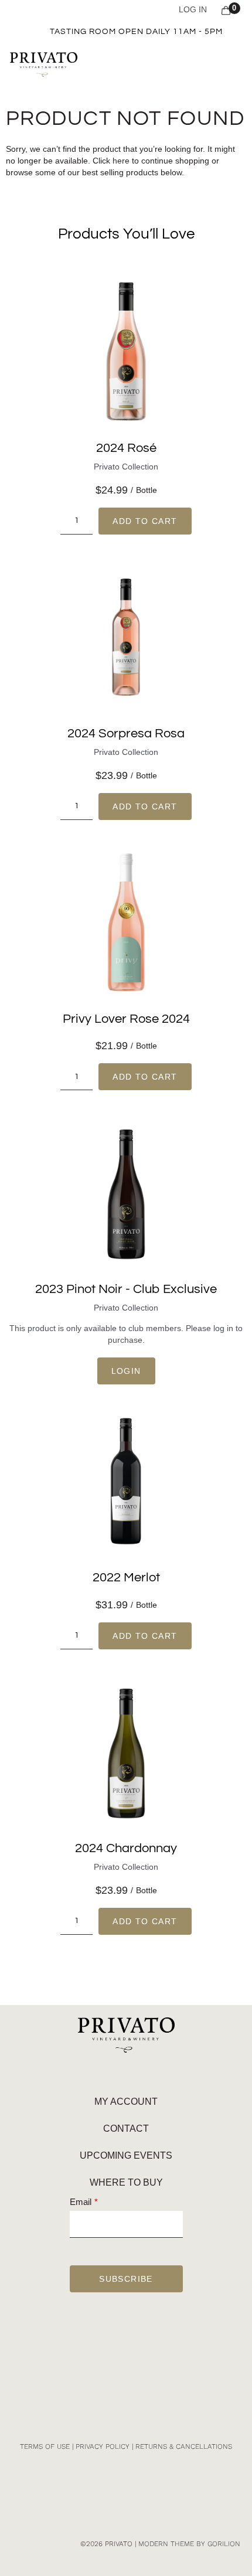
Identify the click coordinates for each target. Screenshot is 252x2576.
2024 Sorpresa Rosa (126, 734)
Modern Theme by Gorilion (189, 2544)
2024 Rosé (126, 448)
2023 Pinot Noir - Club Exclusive (126, 1289)
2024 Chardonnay (126, 1848)
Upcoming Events (126, 2155)
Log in (193, 9)
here (121, 161)
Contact (126, 2128)
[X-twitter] (147, 2349)
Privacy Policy (103, 2446)
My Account (126, 2102)
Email (81, 2202)
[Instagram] (105, 2349)
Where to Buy (126, 2182)
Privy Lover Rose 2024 (126, 1019)
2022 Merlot (126, 1578)
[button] (232, 64)
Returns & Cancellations (184, 2446)
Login (126, 1371)
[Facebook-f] (126, 2349)
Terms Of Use (45, 2446)
